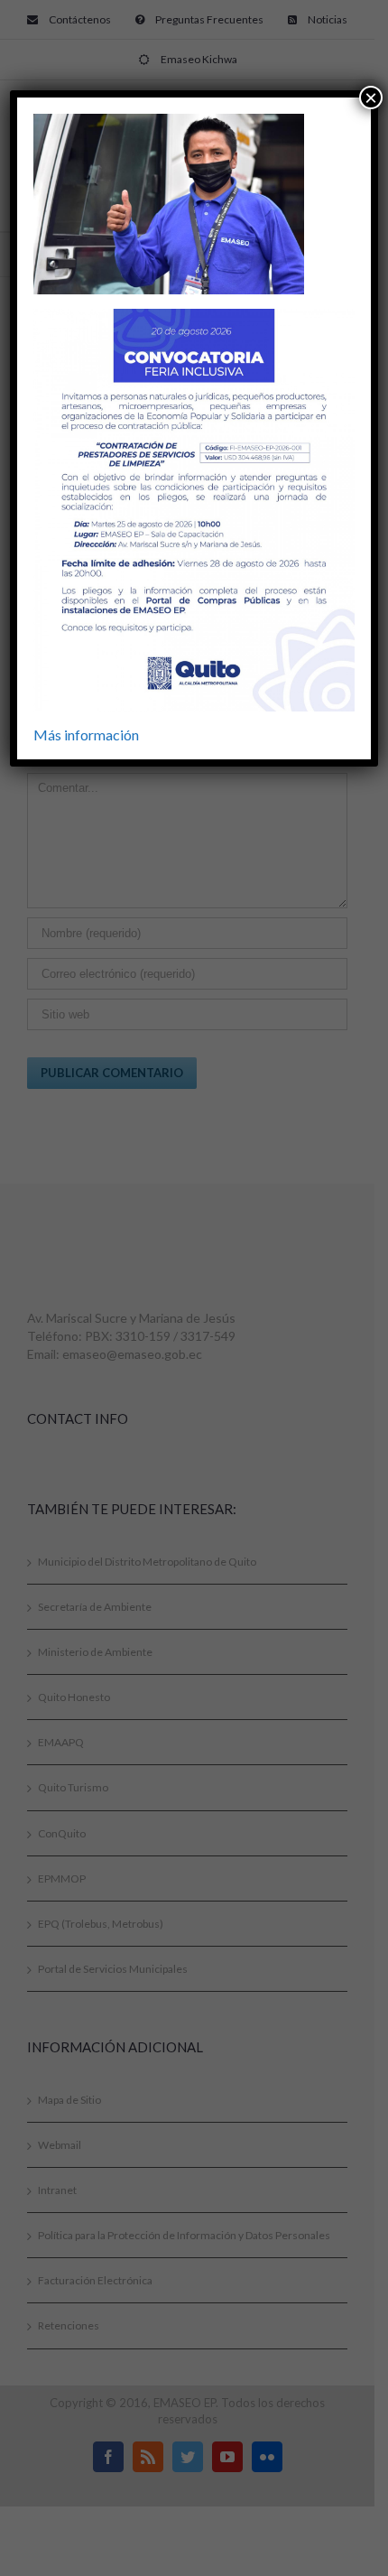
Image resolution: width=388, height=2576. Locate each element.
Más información (86, 735)
